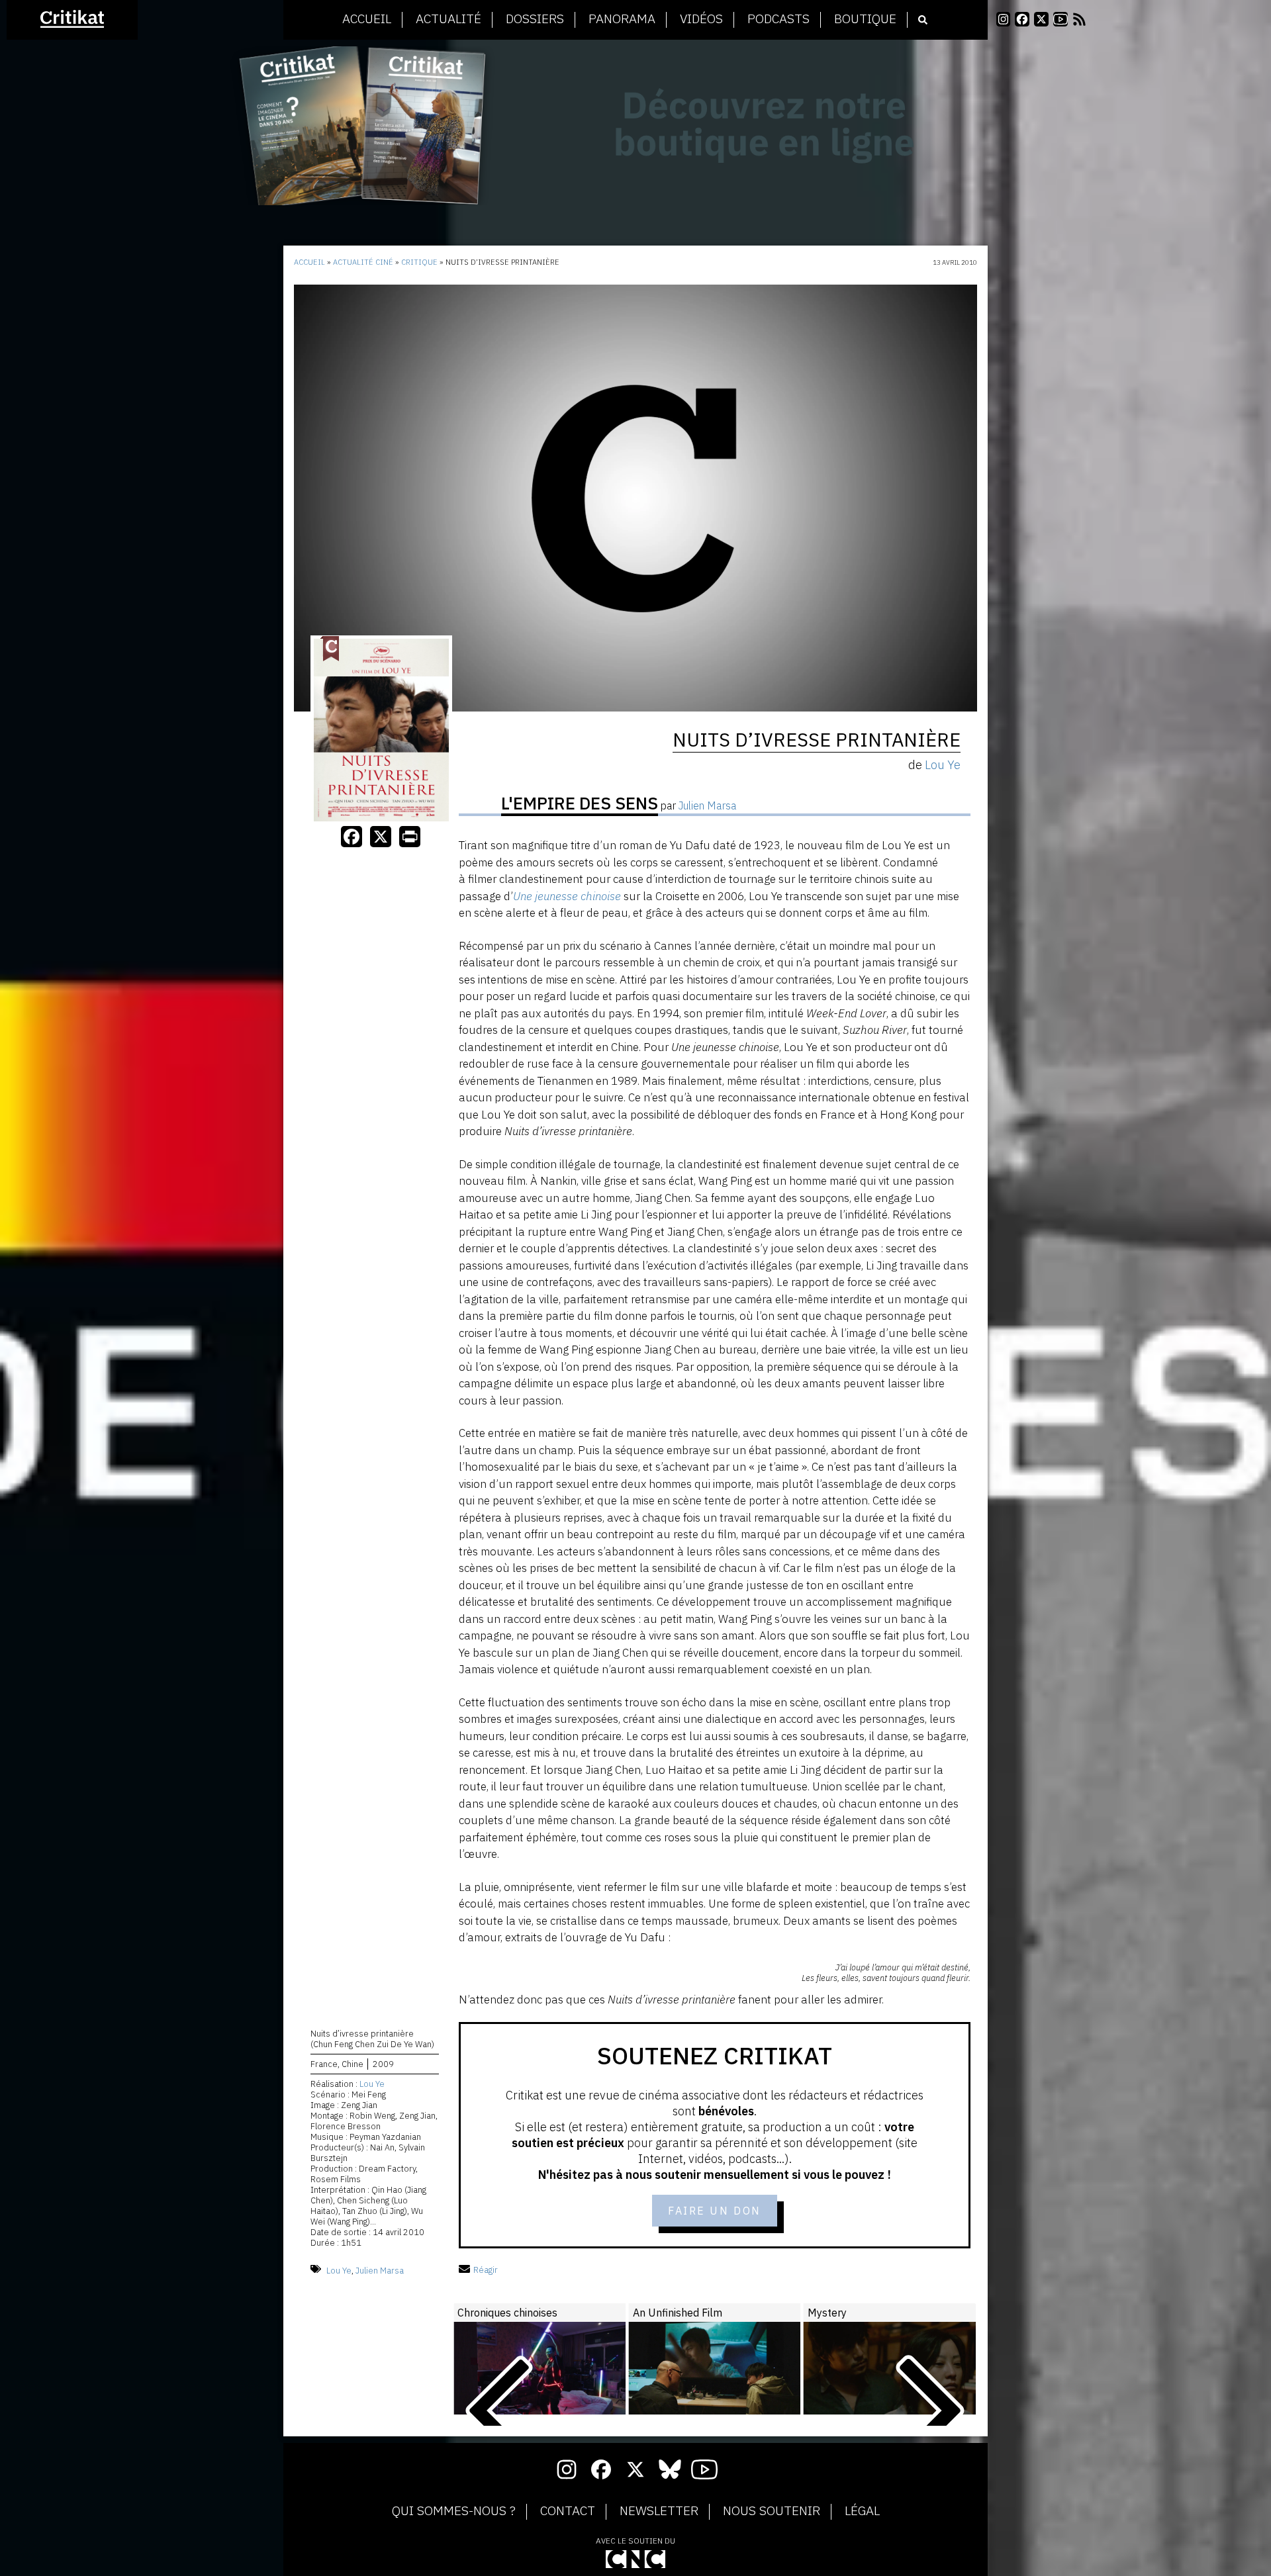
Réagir (486, 2270)
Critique (419, 262)
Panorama (622, 19)
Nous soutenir (772, 2511)
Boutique (865, 19)
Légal (862, 2511)
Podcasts (778, 19)
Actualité (448, 19)
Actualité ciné (363, 262)
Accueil (367, 19)
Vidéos (701, 19)
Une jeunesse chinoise (567, 896)
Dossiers (535, 19)
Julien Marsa (380, 2270)
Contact (568, 2511)
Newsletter (659, 2511)
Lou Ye (372, 2084)
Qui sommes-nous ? (454, 2511)
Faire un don (715, 2211)
